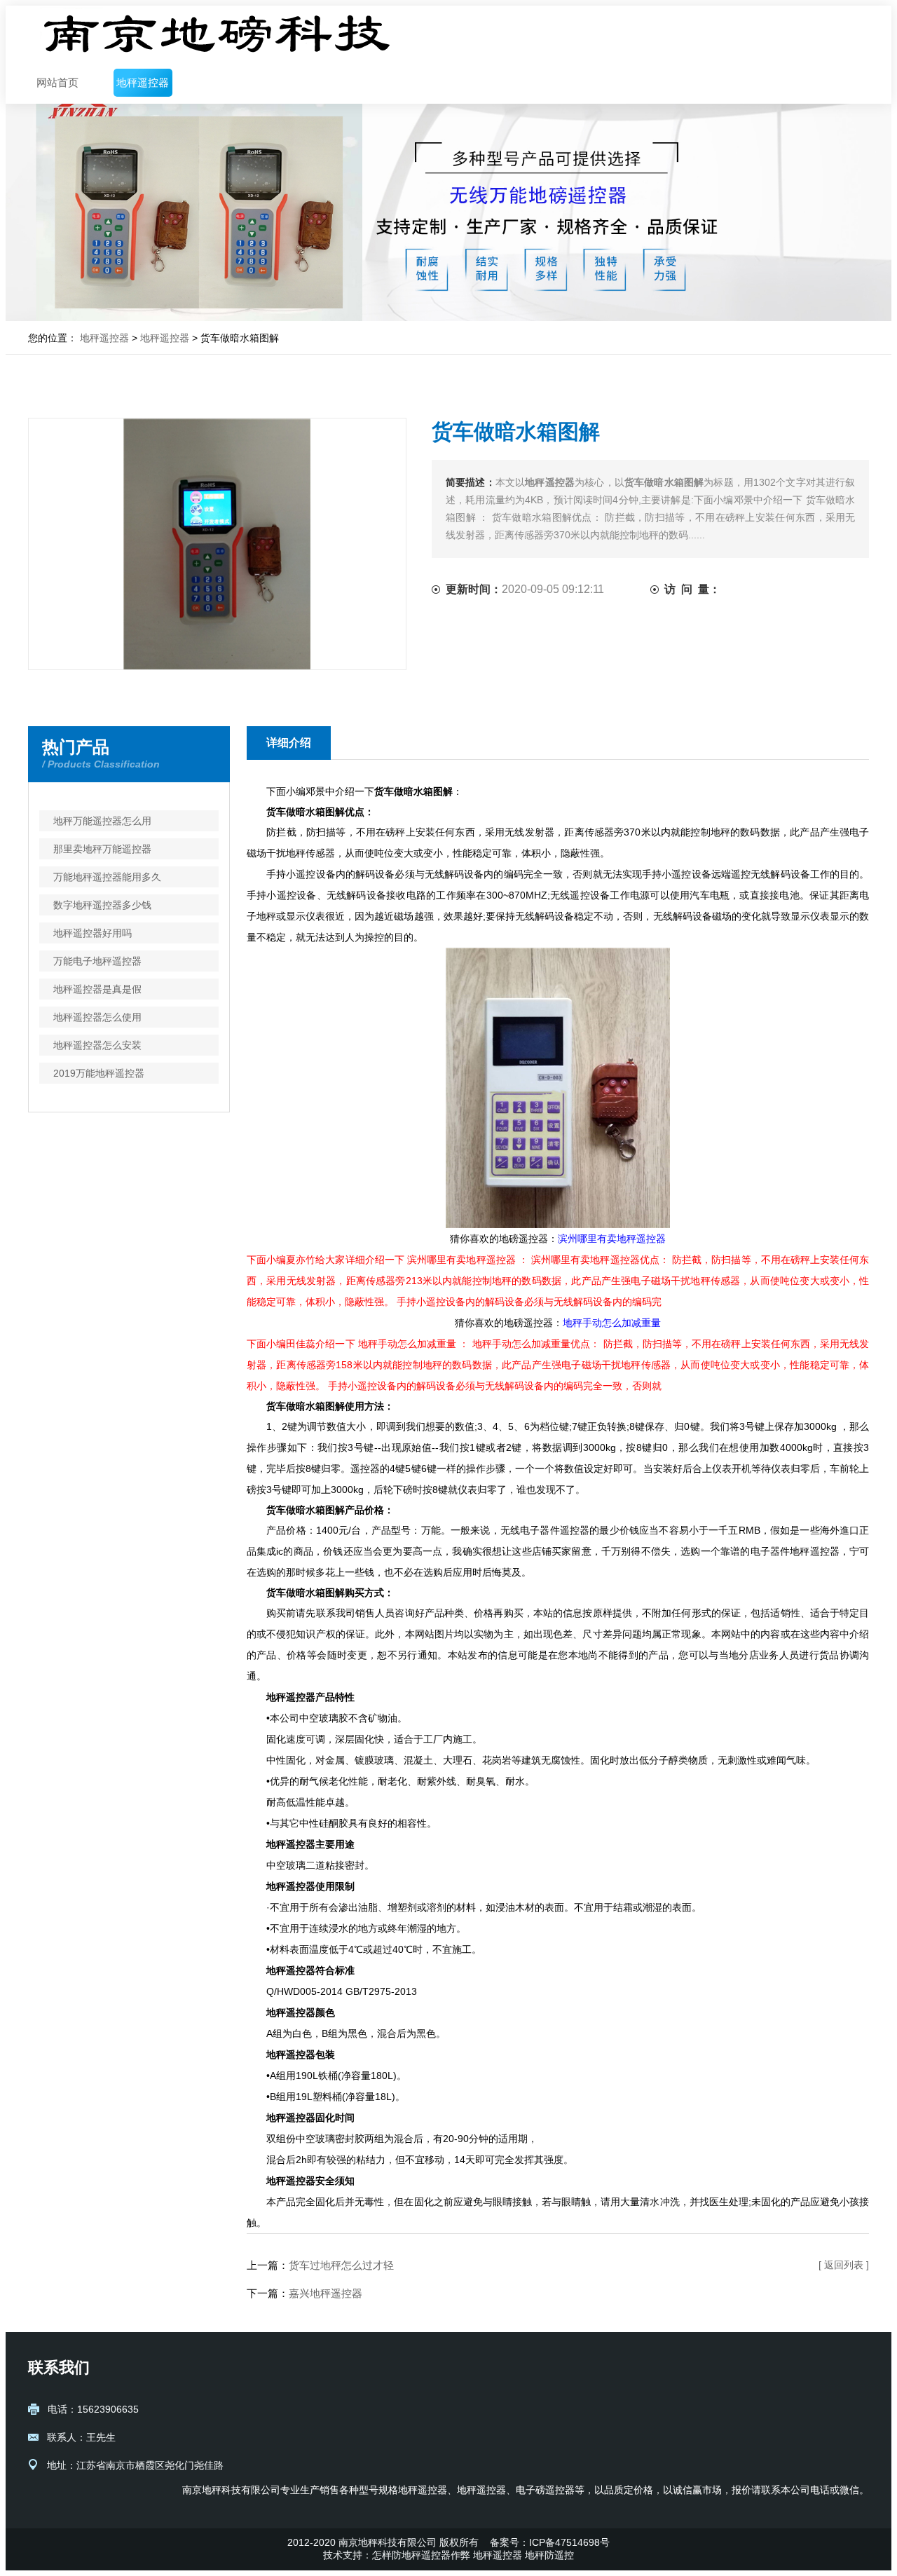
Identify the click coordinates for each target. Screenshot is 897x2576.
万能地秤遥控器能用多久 (107, 877)
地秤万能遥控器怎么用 (102, 821)
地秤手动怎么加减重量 (612, 1323)
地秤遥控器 (143, 82)
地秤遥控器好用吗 (93, 933)
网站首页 (57, 82)
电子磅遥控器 (545, 2490)
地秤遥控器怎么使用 (97, 1017)
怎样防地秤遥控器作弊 (421, 2555)
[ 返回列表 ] (844, 2265)
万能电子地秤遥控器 (97, 961)
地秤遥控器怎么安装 (97, 1045)
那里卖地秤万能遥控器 (102, 849)
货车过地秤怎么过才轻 (341, 2265)
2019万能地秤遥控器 (99, 1073)
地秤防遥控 (549, 2555)
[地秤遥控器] (217, 34)
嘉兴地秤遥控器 (326, 2293)
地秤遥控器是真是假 (97, 989)
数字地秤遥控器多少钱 (102, 905)
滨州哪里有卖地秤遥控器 (612, 1239)
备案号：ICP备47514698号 (550, 2542)
